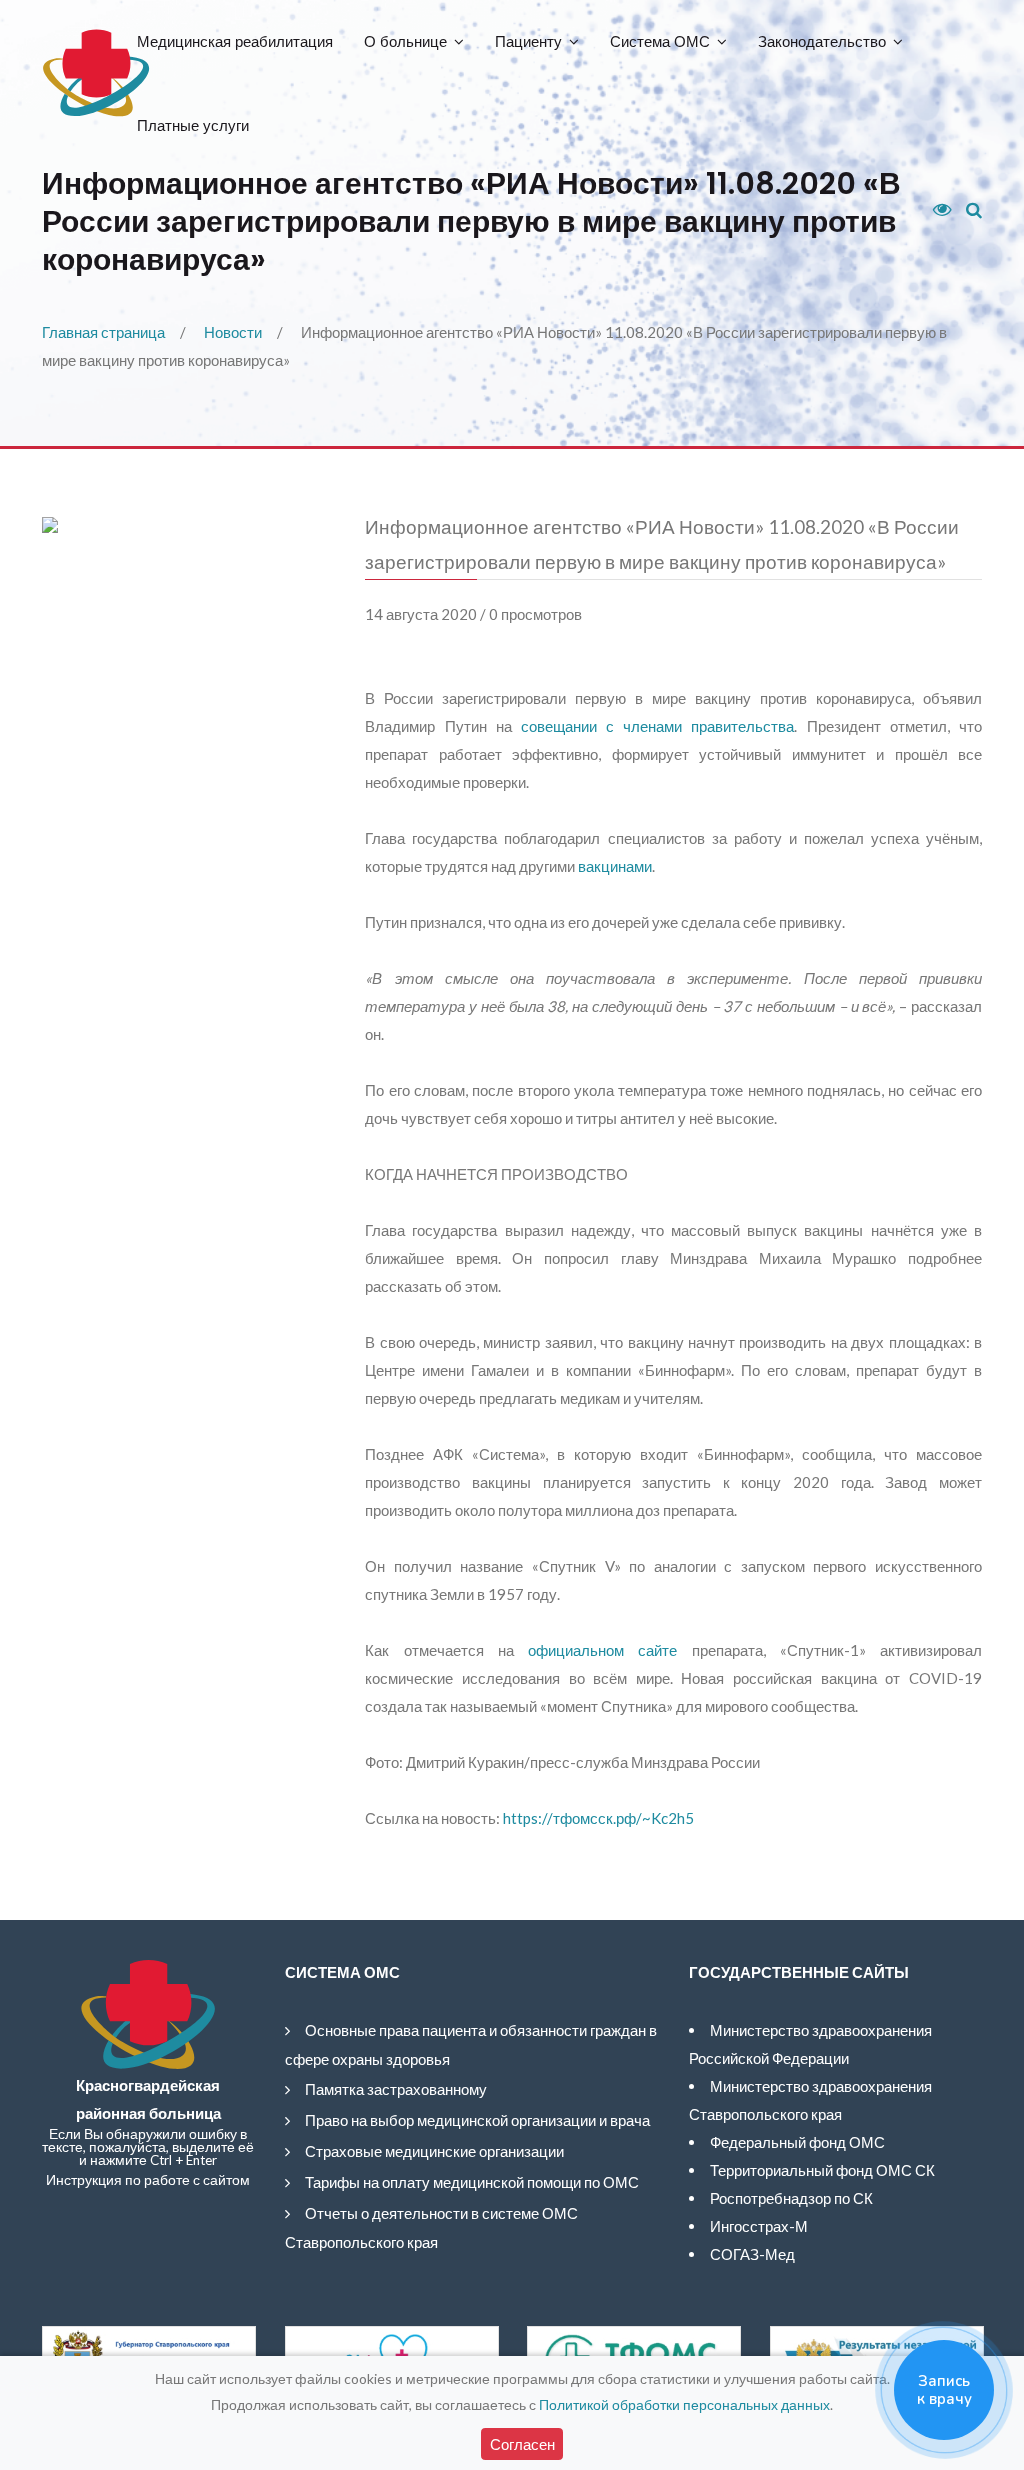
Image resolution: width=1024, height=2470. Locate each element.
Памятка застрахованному (396, 2089)
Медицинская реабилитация (235, 41)
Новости (233, 332)
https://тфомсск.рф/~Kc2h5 (598, 1818)
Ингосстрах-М (759, 2226)
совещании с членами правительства (658, 726)
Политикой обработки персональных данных (684, 2404)
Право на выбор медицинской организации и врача (477, 2120)
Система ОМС (660, 41)
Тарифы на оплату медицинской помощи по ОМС (472, 2182)
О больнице (405, 41)
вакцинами (615, 866)
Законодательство (822, 41)
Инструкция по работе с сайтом (148, 2180)
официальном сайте (602, 1650)
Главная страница (103, 332)
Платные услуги (193, 125)
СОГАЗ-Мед (752, 2254)
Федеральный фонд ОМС (797, 2142)
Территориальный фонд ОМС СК (822, 2170)
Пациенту (528, 41)
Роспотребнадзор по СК (791, 2198)
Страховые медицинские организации (434, 2151)
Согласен (522, 2444)
